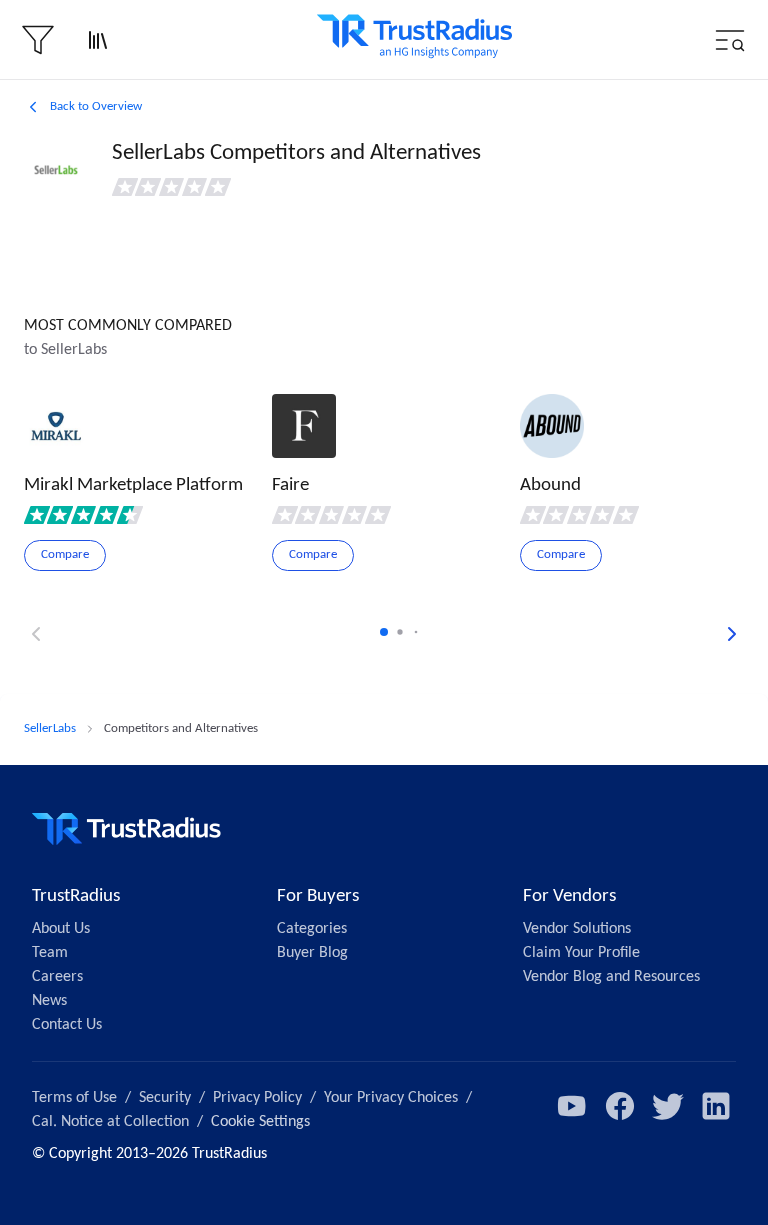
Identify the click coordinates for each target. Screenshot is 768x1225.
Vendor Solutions (577, 929)
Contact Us (67, 1025)
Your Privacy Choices (391, 1098)
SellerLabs (50, 728)
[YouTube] (572, 1106)
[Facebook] (620, 1106)
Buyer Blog (312, 953)
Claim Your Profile (581, 953)
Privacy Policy (257, 1098)
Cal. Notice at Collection (110, 1122)
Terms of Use (74, 1098)
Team (50, 953)
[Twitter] (668, 1106)
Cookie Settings (260, 1122)
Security (165, 1098)
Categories (312, 929)
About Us (61, 929)
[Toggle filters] (38, 40)
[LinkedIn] (716, 1106)
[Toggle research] (98, 40)
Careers (57, 977)
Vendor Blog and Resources (611, 977)
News (49, 1001)
